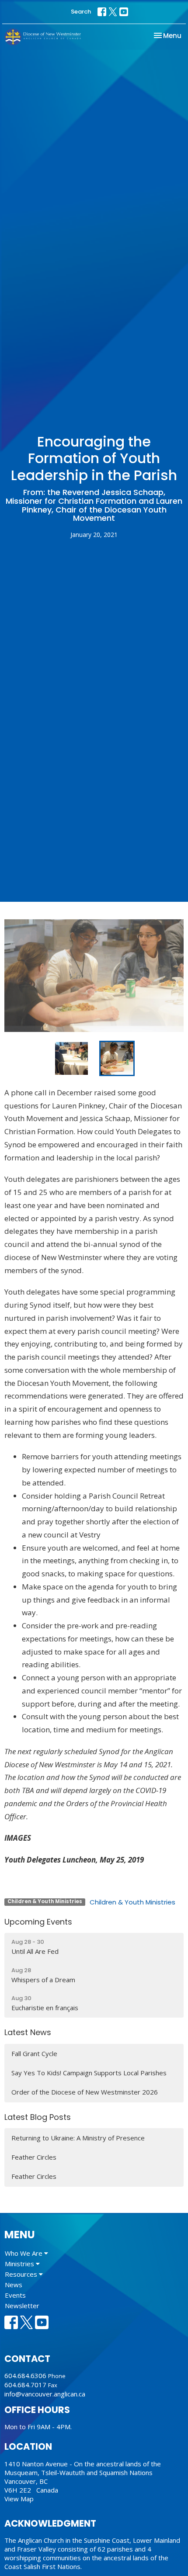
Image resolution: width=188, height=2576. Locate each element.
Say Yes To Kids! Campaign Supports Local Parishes (89, 2073)
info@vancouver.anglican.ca (45, 2394)
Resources (22, 2274)
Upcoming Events (38, 1922)
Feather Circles (34, 2157)
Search (81, 12)
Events (15, 2295)
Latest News (28, 2032)
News (14, 2285)
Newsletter (22, 2306)
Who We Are (24, 2253)
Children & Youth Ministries (132, 1902)
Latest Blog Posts (38, 2117)
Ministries (20, 2264)
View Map (19, 2499)
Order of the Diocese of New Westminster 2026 (85, 2092)
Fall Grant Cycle (34, 2053)
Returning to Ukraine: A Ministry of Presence (78, 2138)
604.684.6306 (25, 2375)
